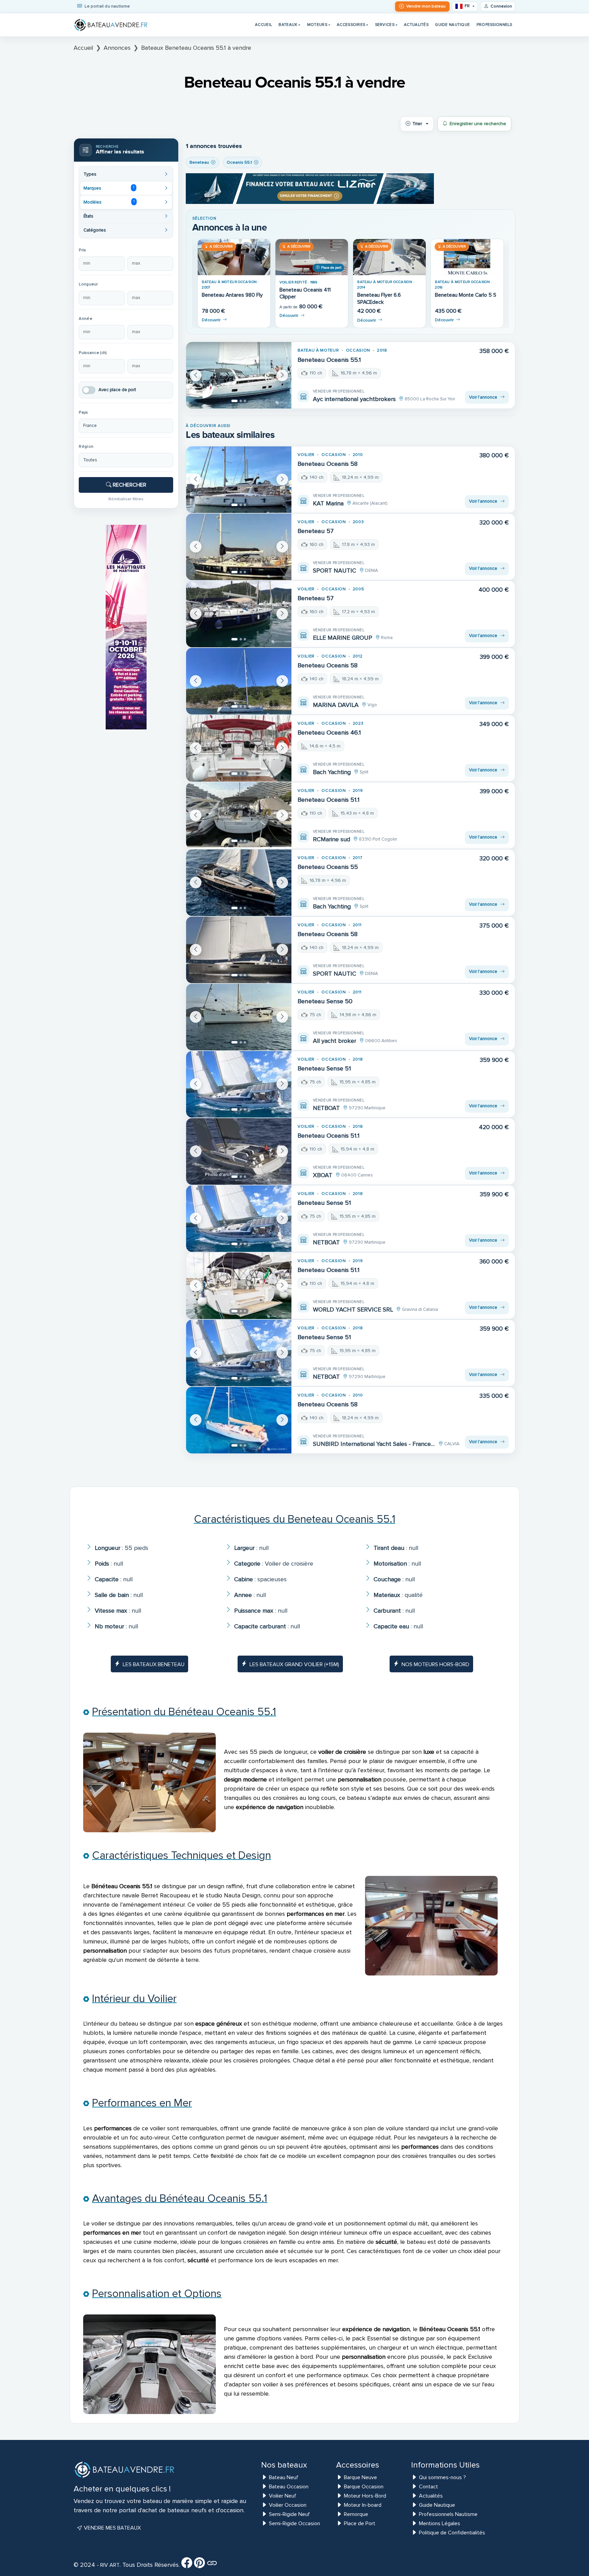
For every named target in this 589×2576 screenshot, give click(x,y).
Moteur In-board (363, 2505)
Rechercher (129, 485)
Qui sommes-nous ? (442, 2477)
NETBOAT (326, 1108)
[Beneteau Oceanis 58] (239, 480)
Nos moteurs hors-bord (435, 1664)
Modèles (109, 202)
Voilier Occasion (288, 2505)
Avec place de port (117, 390)
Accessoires (351, 25)
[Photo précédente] (196, 375)
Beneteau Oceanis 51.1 (329, 800)
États (88, 216)
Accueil (263, 25)
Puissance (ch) (93, 353)
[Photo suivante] (282, 375)
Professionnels (494, 25)
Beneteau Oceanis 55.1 (329, 360)
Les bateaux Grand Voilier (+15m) (294, 1664)
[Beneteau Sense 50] (239, 1017)
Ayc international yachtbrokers (354, 399)
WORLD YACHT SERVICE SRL (353, 1309)
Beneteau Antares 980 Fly (232, 295)
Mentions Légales (440, 2523)
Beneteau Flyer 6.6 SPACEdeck (379, 299)
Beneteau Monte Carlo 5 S (466, 295)
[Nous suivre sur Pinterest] (199, 2565)
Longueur (88, 284)
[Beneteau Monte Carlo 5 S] (467, 257)
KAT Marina (328, 503)
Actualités (416, 25)
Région (86, 447)
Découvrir (211, 320)
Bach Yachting (332, 772)
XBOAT (323, 1175)
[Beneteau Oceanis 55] (239, 883)
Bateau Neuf (284, 2477)
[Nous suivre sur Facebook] (187, 2565)
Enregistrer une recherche (478, 124)
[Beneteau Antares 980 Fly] (234, 257)
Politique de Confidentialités (452, 2533)
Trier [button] (417, 124)
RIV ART (109, 2565)
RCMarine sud (331, 839)
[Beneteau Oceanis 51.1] (239, 816)
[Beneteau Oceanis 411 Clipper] (312, 257)
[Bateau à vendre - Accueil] (111, 25)
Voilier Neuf (283, 2496)
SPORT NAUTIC (335, 571)
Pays (83, 412)
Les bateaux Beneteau (154, 1664)
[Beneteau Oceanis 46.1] (239, 748)
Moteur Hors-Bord (365, 2496)
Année (85, 319)
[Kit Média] (212, 2565)
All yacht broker (335, 1041)
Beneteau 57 (316, 531)
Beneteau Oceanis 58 (328, 464)
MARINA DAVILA (336, 705)
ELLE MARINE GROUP (343, 638)
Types (90, 174)
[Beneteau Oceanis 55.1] (239, 375)
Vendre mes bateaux (112, 2528)
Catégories (95, 230)
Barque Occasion (364, 2487)
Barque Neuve (360, 2477)
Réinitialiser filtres (126, 499)
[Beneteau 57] (239, 547)
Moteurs (317, 25)
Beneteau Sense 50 (325, 1001)
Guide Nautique (452, 25)
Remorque (356, 2514)
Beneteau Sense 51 (324, 1068)
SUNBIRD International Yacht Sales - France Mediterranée (374, 1444)
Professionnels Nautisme (448, 2514)
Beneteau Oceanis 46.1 (329, 732)
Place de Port (360, 2523)
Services (385, 25)
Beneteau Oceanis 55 (328, 867)
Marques (109, 188)
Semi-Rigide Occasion (294, 2523)
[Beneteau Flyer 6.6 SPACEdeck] (389, 257)
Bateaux (288, 25)
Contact (428, 2487)
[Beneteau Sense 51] (239, 1084)
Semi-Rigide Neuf (289, 2514)
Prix (82, 250)
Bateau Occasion (289, 2487)
